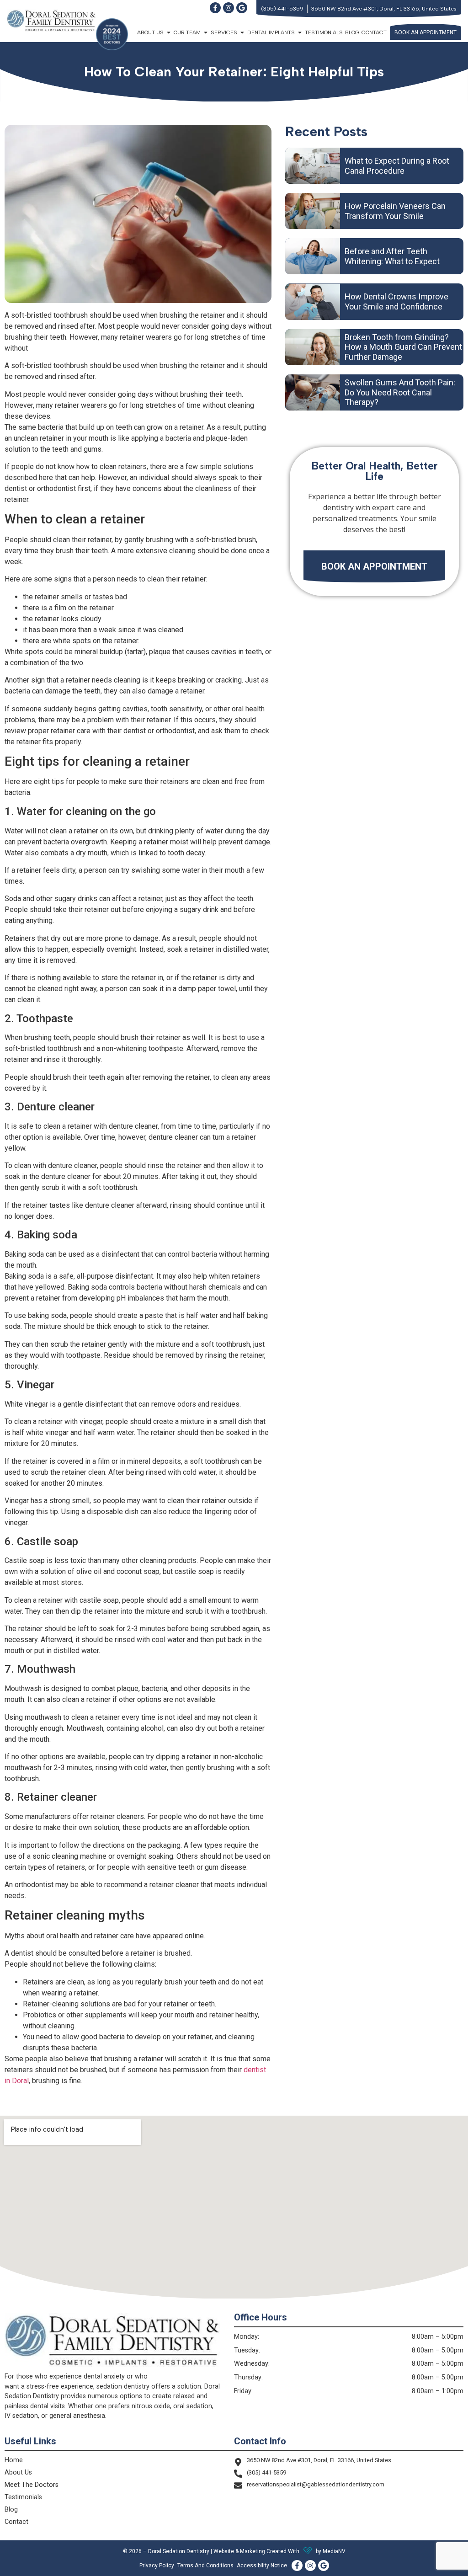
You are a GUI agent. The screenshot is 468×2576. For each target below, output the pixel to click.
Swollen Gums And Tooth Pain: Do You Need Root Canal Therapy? (400, 392)
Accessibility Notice (262, 2565)
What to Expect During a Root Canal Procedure (397, 166)
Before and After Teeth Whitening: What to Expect (392, 256)
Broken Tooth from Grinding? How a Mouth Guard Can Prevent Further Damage (403, 347)
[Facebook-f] (215, 8)
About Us (18, 2472)
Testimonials (324, 32)
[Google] (242, 8)
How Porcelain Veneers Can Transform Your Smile (395, 211)
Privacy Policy (157, 2565)
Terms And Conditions (205, 2565)
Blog (352, 32)
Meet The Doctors (32, 2485)
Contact (374, 32)
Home (14, 2460)
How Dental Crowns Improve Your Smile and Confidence (396, 301)
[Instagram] (229, 8)
